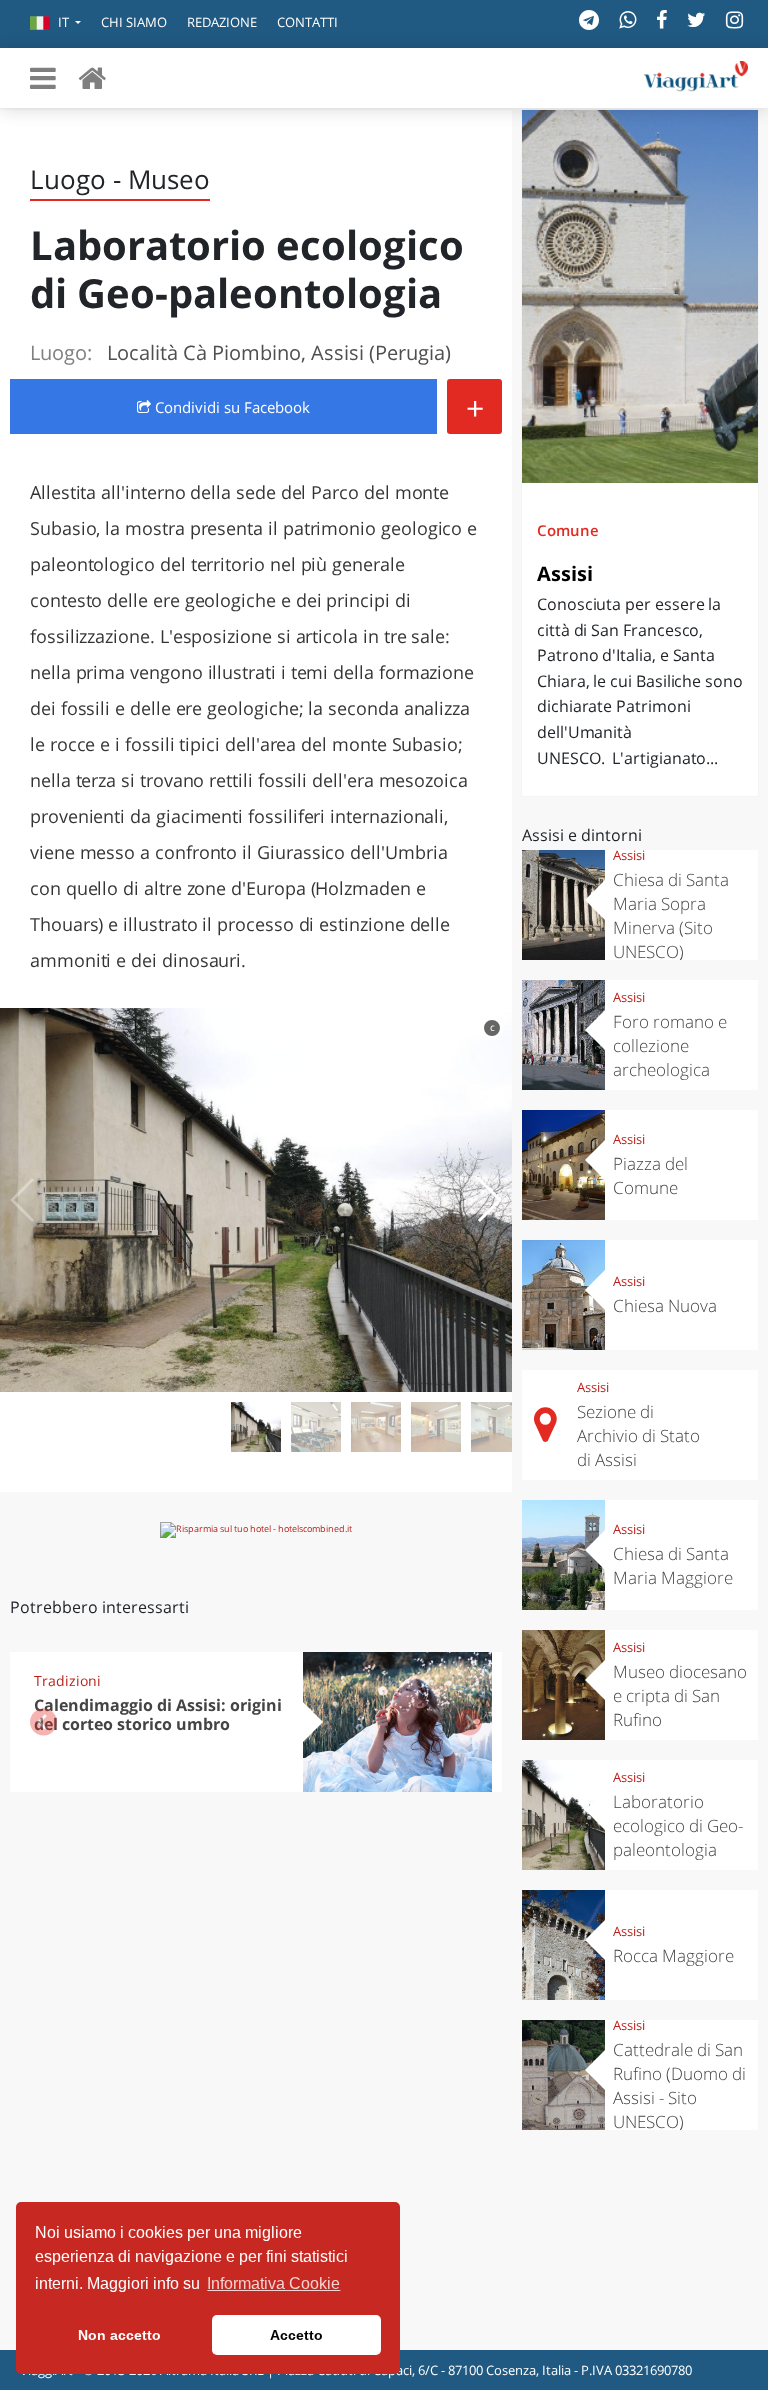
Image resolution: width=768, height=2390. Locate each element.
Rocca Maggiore (673, 1955)
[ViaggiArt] (92, 77)
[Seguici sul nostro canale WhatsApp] (627, 19)
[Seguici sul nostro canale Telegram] (589, 19)
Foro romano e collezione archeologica (670, 1045)
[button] (55, 24)
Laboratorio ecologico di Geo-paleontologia (678, 1825)
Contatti (307, 22)
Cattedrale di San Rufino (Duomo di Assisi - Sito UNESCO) (679, 2085)
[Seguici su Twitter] (696, 19)
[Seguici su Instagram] (734, 19)
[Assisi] (640, 296)
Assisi (565, 573)
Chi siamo (134, 22)
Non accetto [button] (119, 2335)
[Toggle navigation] (43, 78)
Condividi (230, 407)
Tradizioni (67, 1680)
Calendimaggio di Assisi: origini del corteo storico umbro (158, 1714)
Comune (568, 530)
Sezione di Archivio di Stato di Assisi (638, 1435)
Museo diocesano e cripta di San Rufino (680, 1695)
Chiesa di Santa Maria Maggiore (673, 1565)
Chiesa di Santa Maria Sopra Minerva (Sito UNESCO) (671, 915)
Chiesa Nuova (665, 1305)
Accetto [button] (296, 2335)
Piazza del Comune (650, 1175)
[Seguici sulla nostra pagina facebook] (661, 19)
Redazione (222, 22)
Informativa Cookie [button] (273, 2283)
